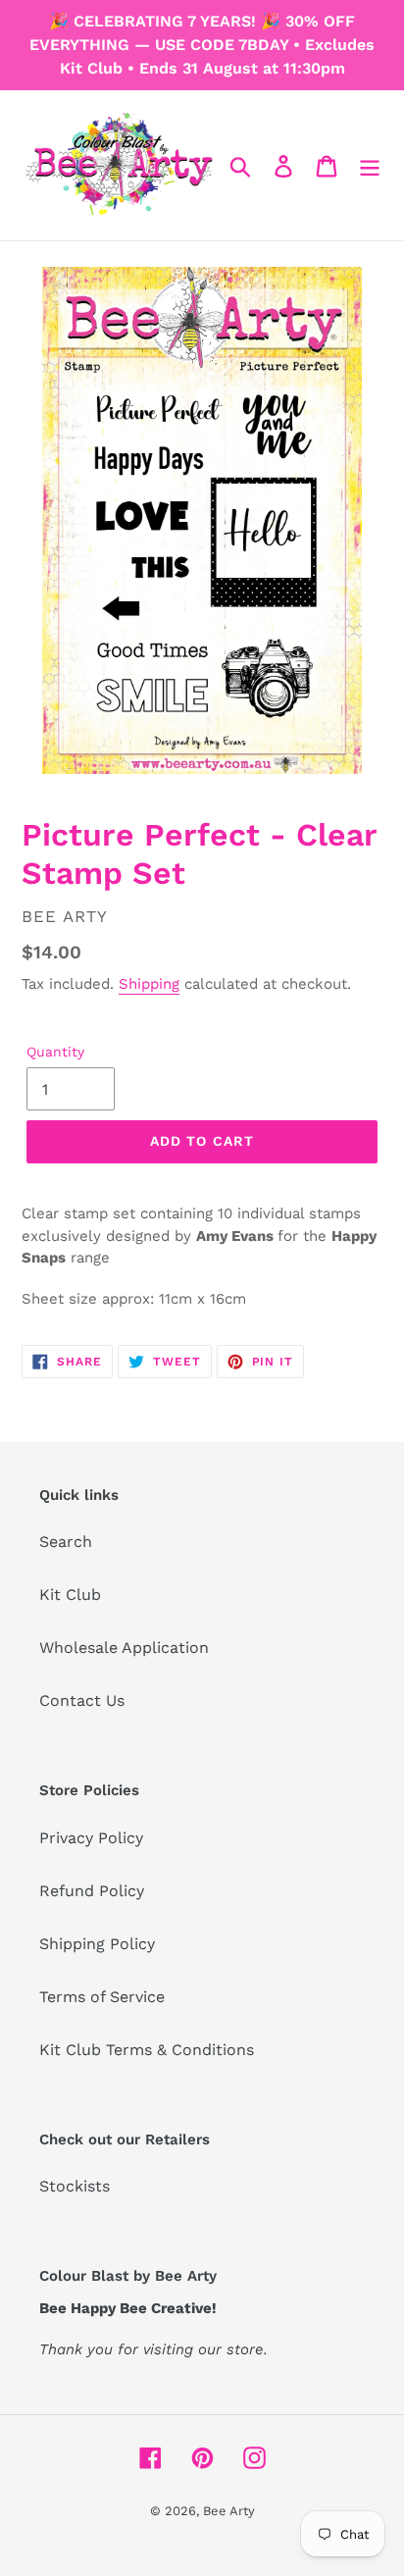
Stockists (75, 2186)
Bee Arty (229, 2511)
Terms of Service (102, 1997)
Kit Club (70, 1595)
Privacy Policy (91, 1838)
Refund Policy (92, 1891)
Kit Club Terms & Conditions (147, 2050)
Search (66, 1542)
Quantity (55, 1052)
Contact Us (82, 1700)
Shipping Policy (97, 1944)
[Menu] (370, 165)
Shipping (149, 984)
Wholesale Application (124, 1648)
